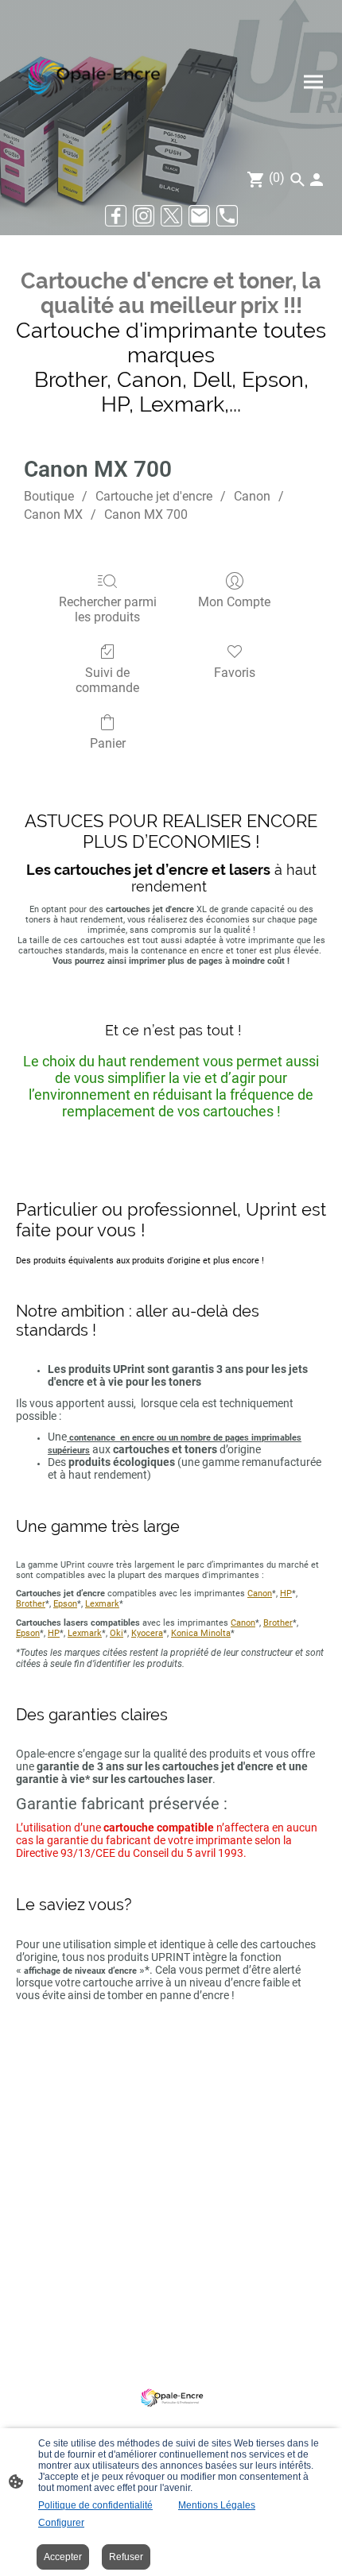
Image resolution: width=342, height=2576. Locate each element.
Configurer (61, 2523)
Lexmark (102, 1604)
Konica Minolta (201, 1633)
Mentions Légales (217, 2505)
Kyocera (147, 1633)
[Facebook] (116, 216)
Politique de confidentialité (95, 2505)
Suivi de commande (107, 680)
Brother (31, 1604)
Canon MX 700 (146, 514)
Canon (252, 496)
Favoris (235, 673)
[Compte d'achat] (317, 180)
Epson (65, 1604)
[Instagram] (144, 216)
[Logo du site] (92, 81)
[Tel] (227, 216)
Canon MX (53, 514)
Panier (108, 743)
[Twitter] (171, 216)
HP (286, 1594)
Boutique (49, 496)
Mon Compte (234, 602)
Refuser (126, 2557)
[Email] (199, 216)
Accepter (63, 2557)
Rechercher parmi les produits (108, 609)
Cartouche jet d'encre (154, 496)
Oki (117, 1633)
